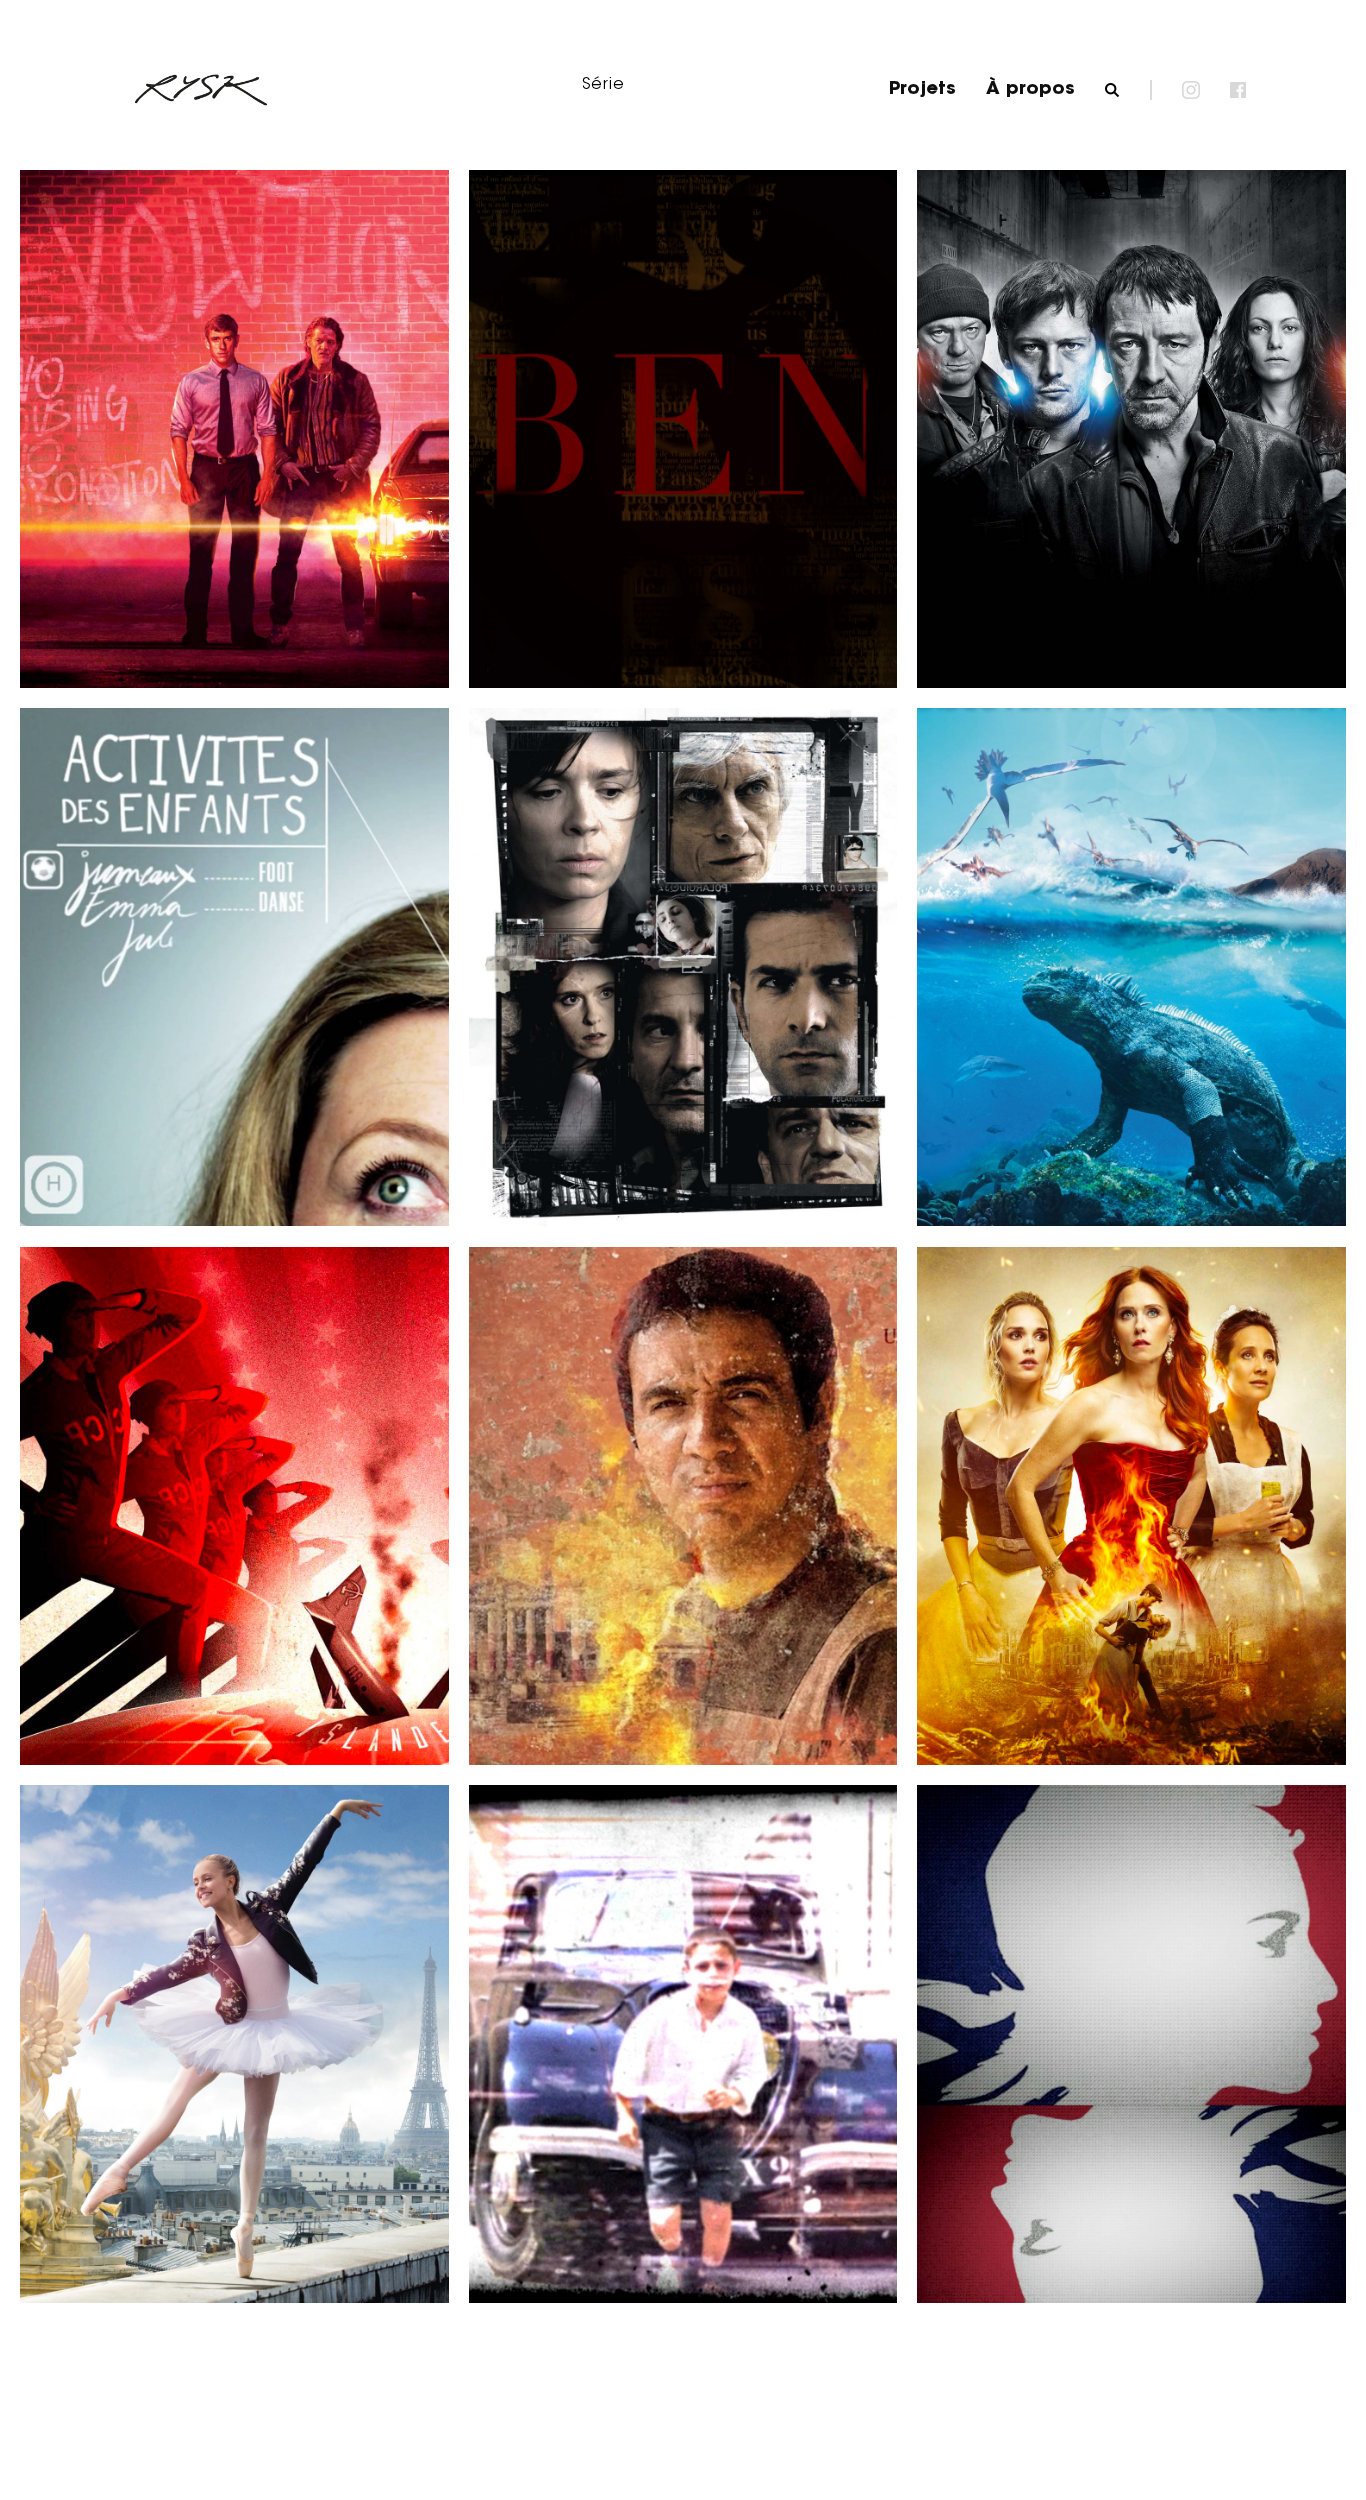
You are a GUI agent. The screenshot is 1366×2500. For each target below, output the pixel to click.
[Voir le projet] (155, 596)
